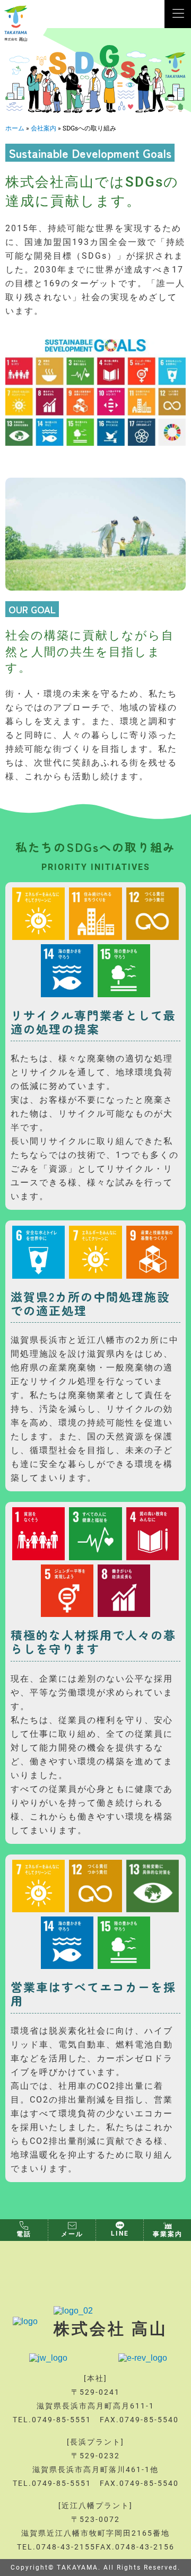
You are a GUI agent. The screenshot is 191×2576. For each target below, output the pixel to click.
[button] (179, 14)
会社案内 (44, 128)
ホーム (15, 128)
